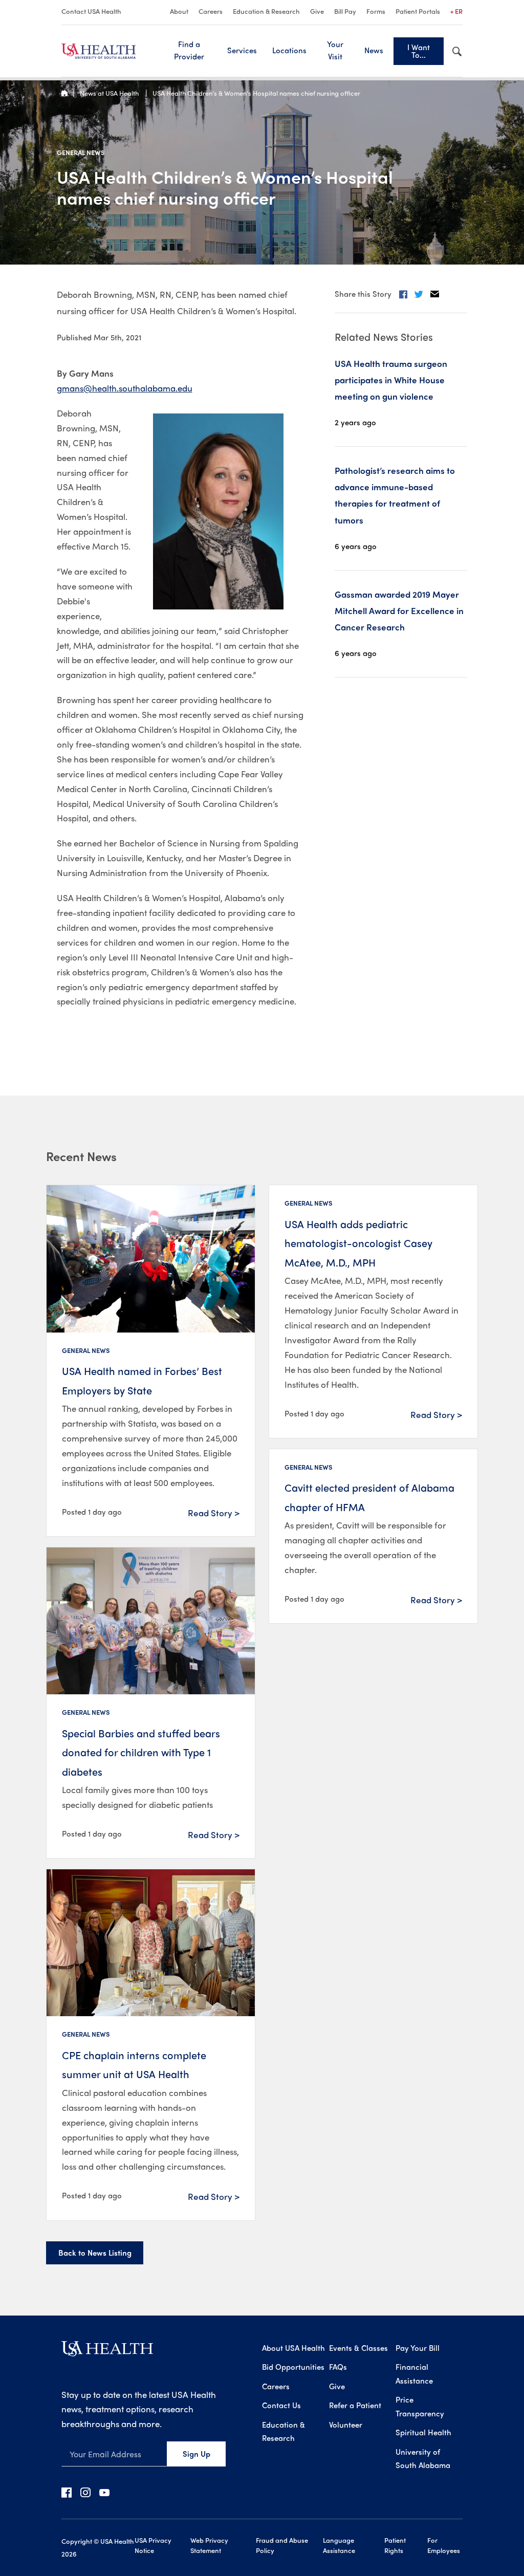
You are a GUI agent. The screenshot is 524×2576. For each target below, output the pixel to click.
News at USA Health (110, 93)
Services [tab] (242, 50)
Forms (376, 11)
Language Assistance (339, 2545)
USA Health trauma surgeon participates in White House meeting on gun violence (391, 380)
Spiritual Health (423, 2432)
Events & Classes (358, 2348)
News (374, 50)
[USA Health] (107, 2352)
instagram (85, 2492)
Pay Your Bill (418, 2348)
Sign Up (196, 2454)
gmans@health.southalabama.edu (125, 388)
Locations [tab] (289, 50)
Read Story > (214, 1513)
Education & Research (266, 11)
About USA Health (293, 2348)
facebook (67, 2492)
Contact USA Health (91, 11)
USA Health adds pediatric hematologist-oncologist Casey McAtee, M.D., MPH (358, 1243)
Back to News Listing (95, 2253)
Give (317, 11)
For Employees (444, 2545)
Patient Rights (395, 2545)
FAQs (338, 2367)
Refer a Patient (355, 2405)
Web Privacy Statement (209, 2545)
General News (81, 152)
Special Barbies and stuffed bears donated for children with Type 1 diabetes (141, 1752)
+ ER (456, 11)
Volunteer (346, 2425)
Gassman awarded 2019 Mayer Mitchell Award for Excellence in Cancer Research (399, 611)
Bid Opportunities (293, 2367)
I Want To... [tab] (419, 51)
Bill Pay (345, 11)
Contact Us (281, 2405)
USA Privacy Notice (153, 2545)
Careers (211, 11)
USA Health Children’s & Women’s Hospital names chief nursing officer (256, 93)
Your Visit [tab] (335, 50)
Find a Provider (189, 50)
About (179, 11)
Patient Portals (418, 11)
